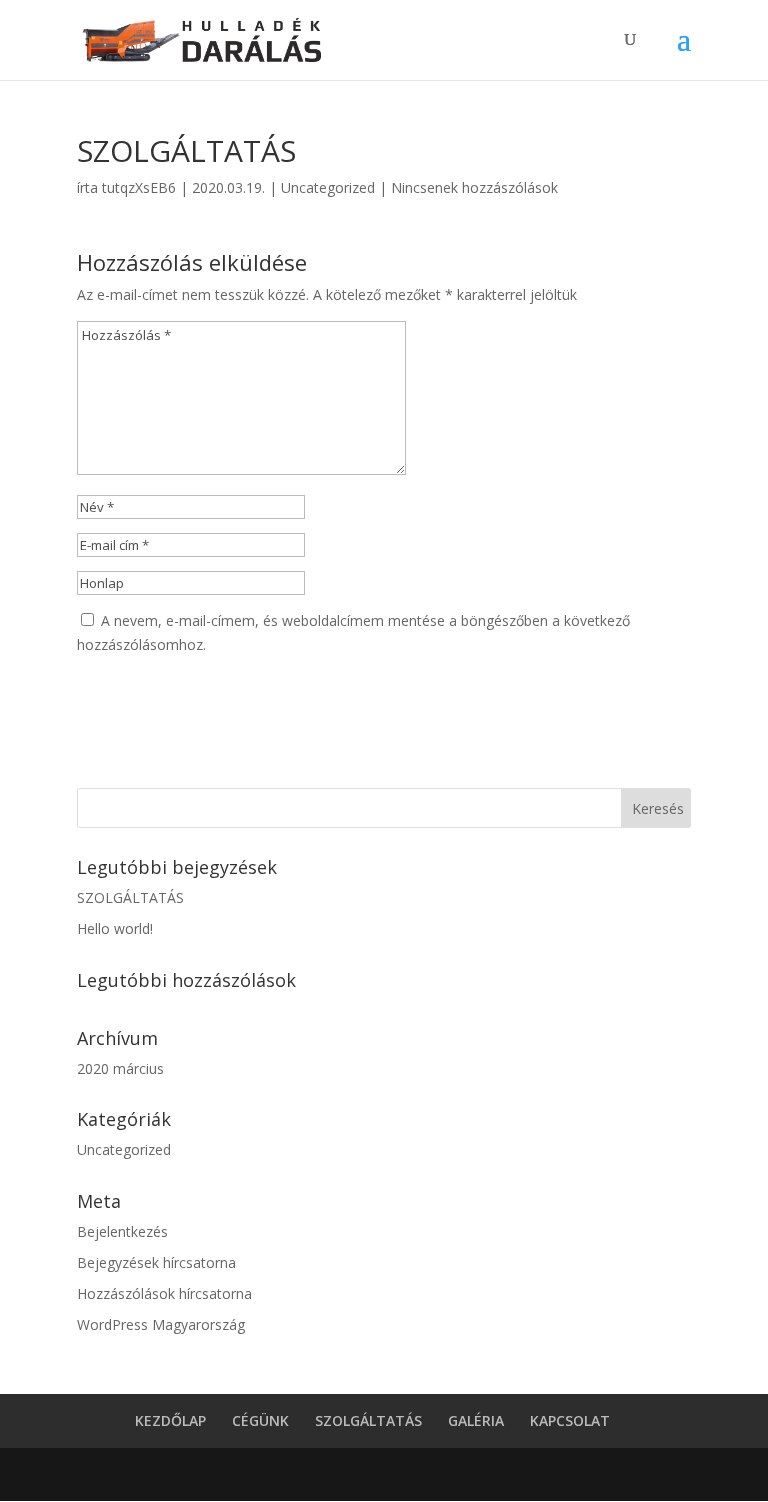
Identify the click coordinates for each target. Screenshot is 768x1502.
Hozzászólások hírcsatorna (164, 1293)
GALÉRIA (476, 1420)
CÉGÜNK (260, 1420)
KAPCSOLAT (570, 1420)
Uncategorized (328, 187)
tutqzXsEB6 (139, 187)
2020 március (120, 1068)
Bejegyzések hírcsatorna (156, 1262)
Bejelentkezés (122, 1231)
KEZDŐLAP (170, 1420)
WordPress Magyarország (161, 1324)
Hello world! (115, 928)
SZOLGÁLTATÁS (130, 897)
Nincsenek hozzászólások (474, 187)
